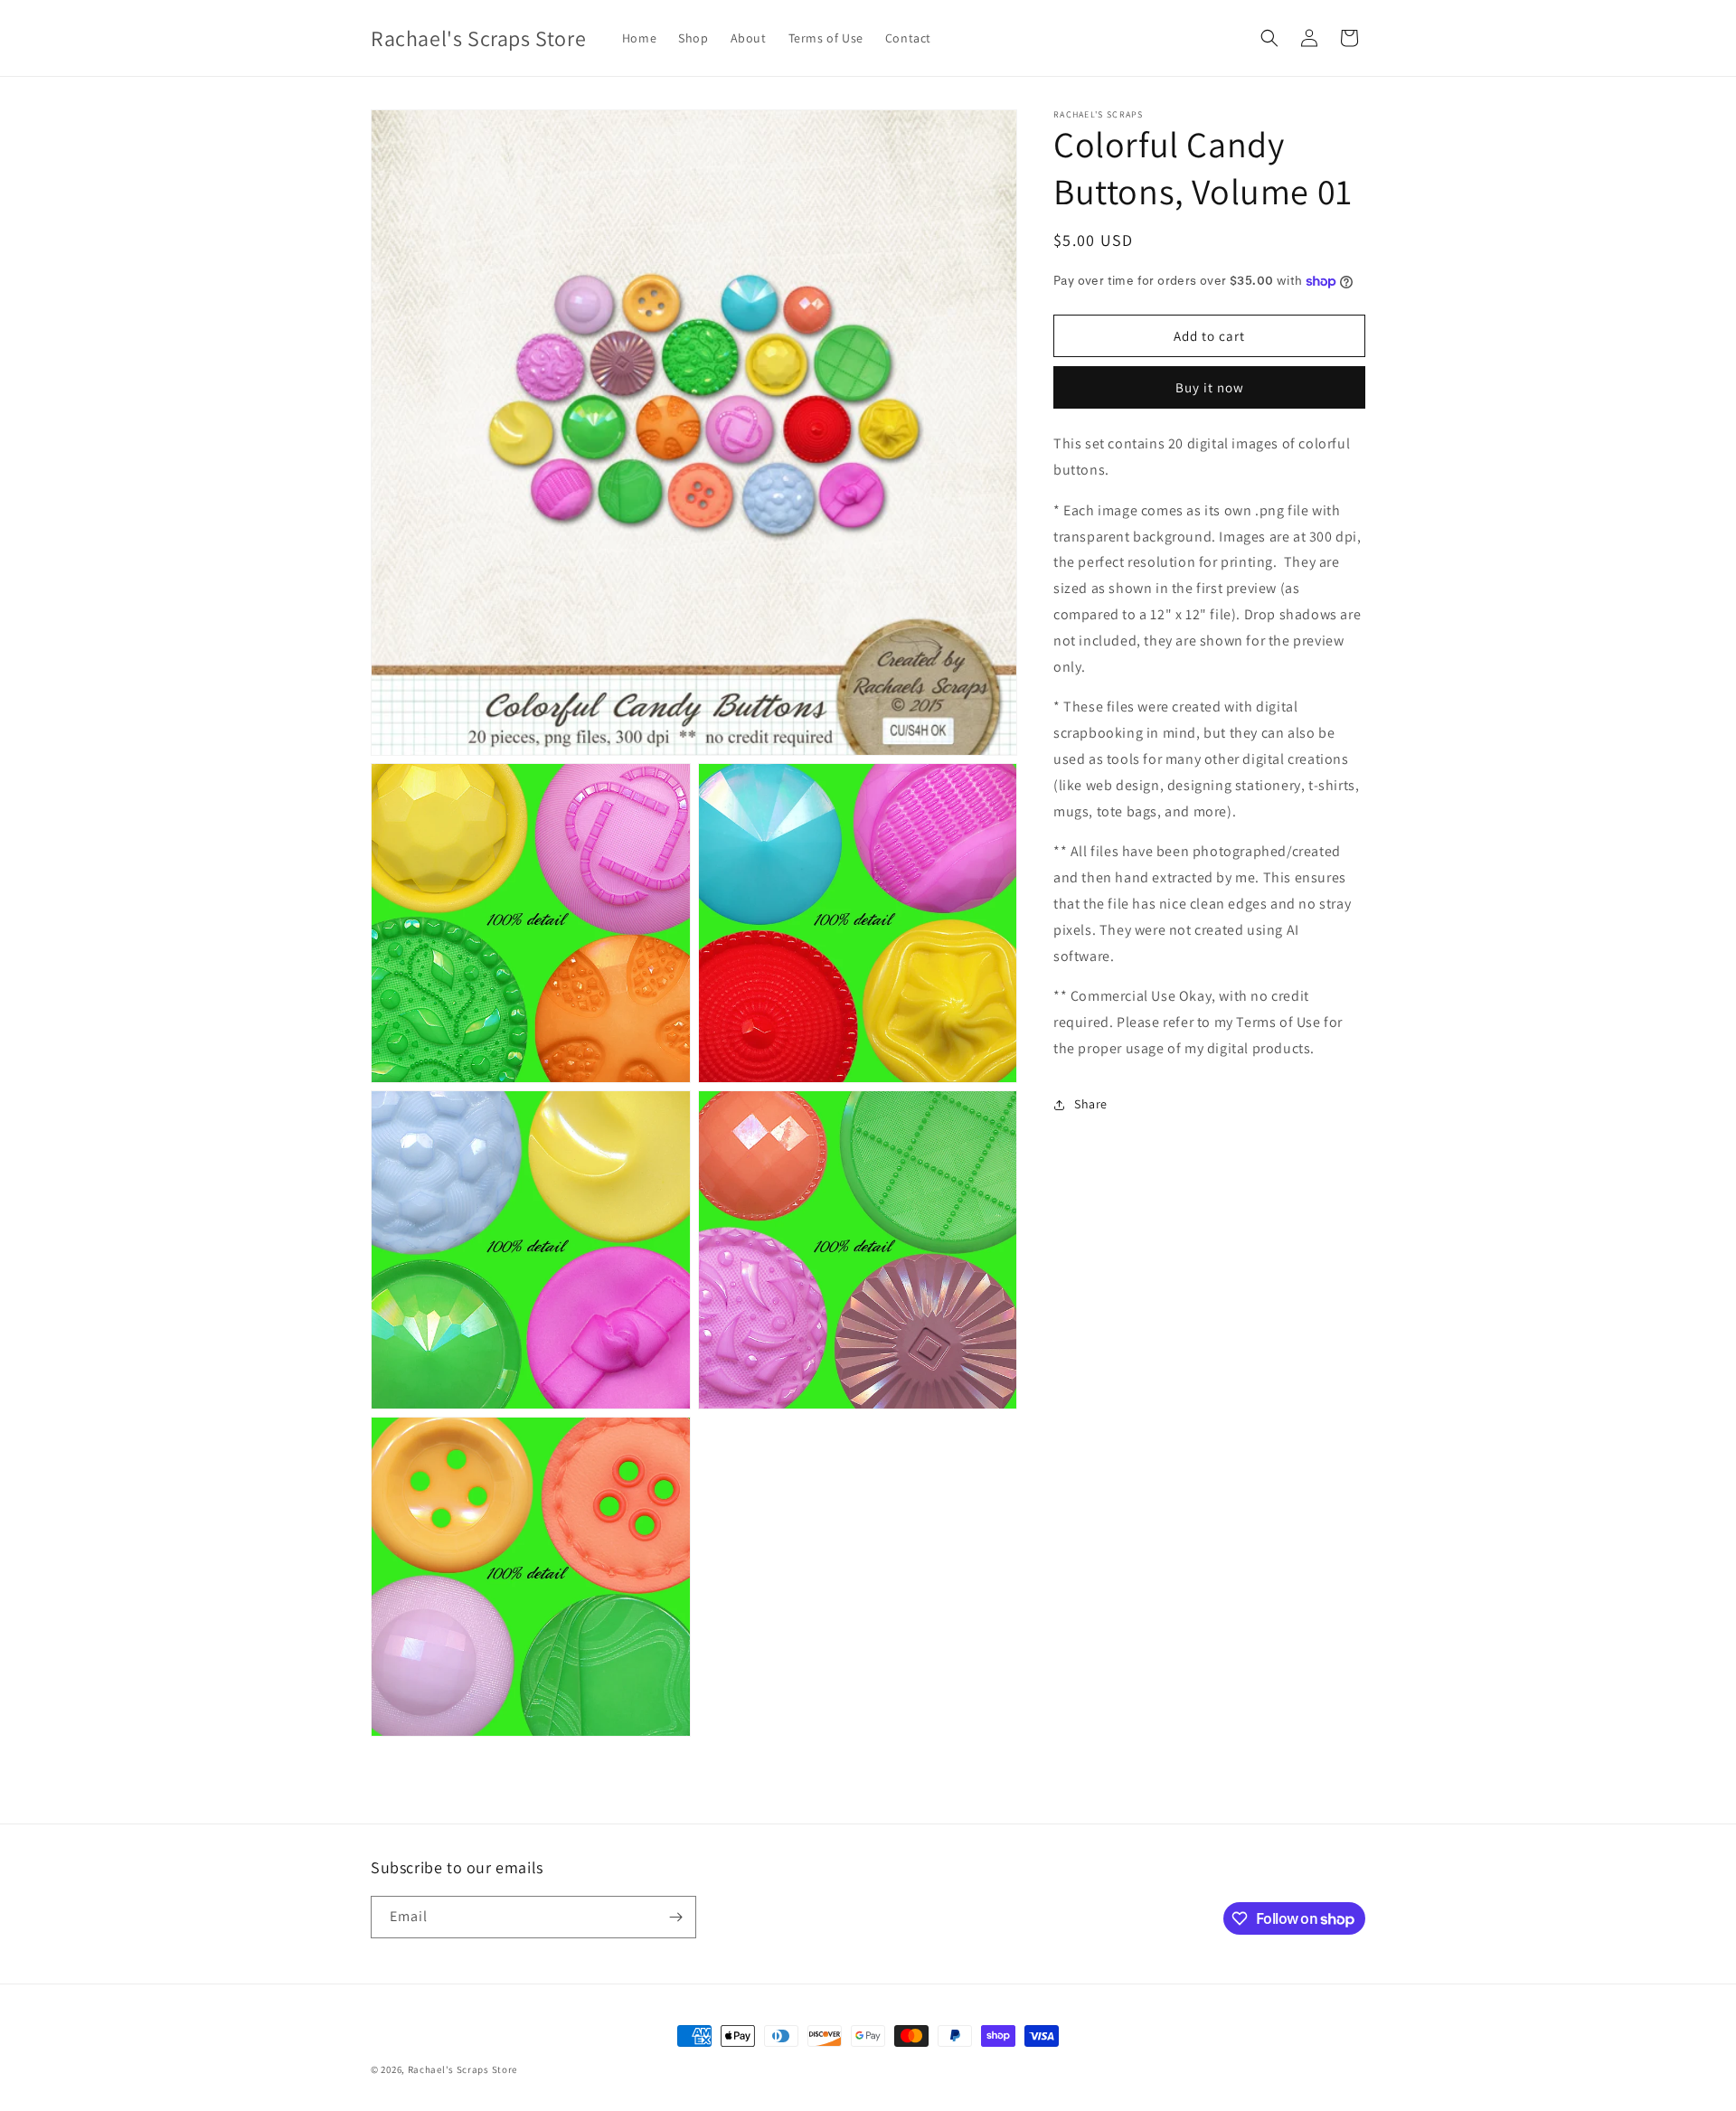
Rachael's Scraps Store (462, 2069)
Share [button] (1091, 1104)
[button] (1269, 38)
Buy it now (1210, 387)
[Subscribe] (675, 1917)
